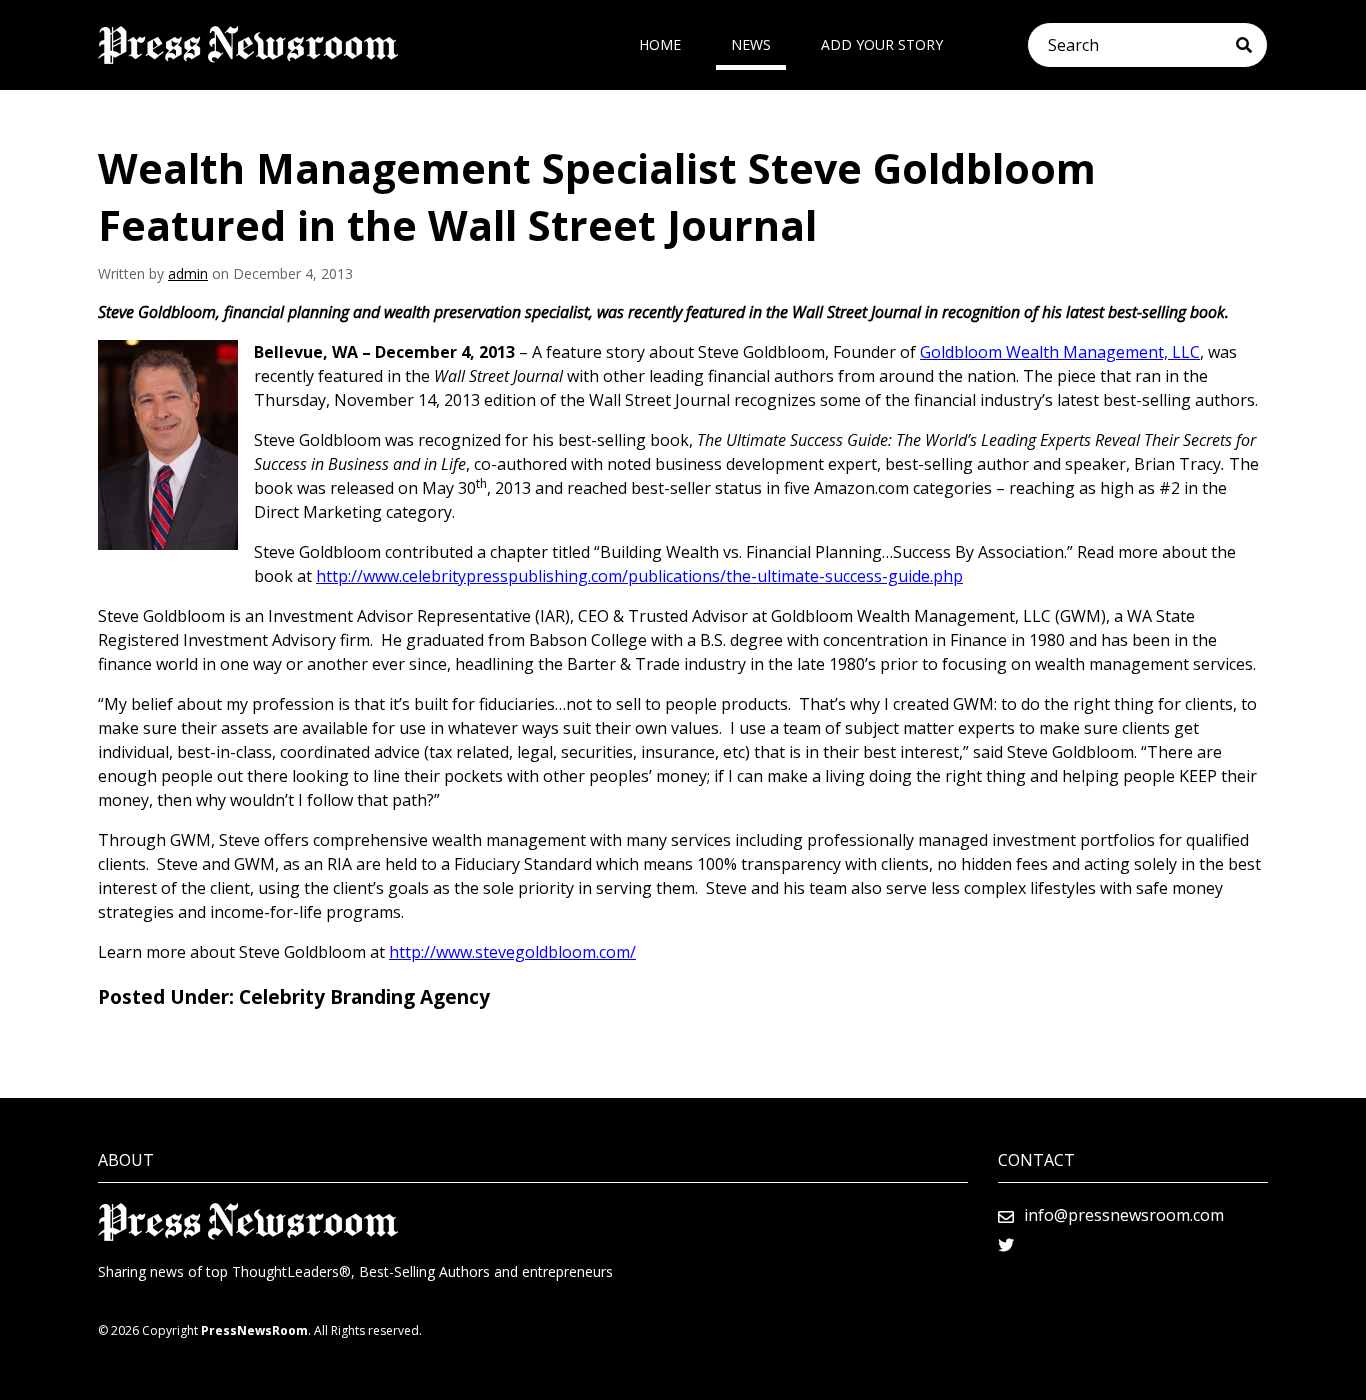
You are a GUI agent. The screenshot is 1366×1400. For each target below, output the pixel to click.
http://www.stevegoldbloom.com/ (512, 952)
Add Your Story (882, 44)
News (751, 44)
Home (660, 44)
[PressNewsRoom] (248, 45)
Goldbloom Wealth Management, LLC (1060, 352)
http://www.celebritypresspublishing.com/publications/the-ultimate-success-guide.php (639, 576)
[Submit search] (1251, 45)
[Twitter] (1006, 1245)
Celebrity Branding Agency (364, 997)
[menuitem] (660, 45)
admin (188, 273)
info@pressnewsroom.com (1124, 1215)
